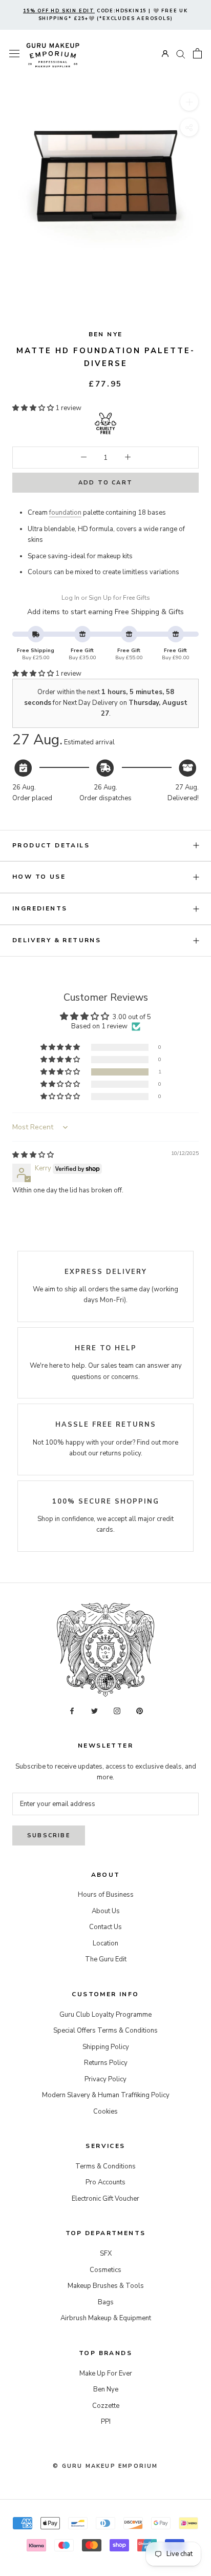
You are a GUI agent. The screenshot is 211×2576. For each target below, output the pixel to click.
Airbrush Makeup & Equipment (106, 2318)
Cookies (105, 2112)
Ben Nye (106, 334)
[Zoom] (189, 102)
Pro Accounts (105, 2182)
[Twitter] (94, 1710)
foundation (65, 513)
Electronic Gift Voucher (105, 2199)
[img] (33, 1155)
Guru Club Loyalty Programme (105, 2015)
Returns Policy (106, 2063)
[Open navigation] (14, 54)
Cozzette (106, 2406)
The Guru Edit (106, 1959)
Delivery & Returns (57, 940)
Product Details (51, 845)
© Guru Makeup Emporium (105, 2466)
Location (105, 1943)
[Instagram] (117, 1710)
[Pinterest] (140, 1710)
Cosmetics (105, 2270)
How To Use (39, 877)
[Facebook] (72, 1710)
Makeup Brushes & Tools (106, 2286)
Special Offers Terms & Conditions (105, 2031)
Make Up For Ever (106, 2374)
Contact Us (105, 1927)
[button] (34, 408)
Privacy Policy (105, 2079)
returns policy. (121, 1453)
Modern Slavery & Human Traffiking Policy (106, 2095)
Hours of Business (106, 1895)
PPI (106, 2422)
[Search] (181, 54)
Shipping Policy (106, 2047)
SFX (106, 2254)
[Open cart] (197, 53)
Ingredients (40, 908)
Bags (106, 2302)
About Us (106, 1911)
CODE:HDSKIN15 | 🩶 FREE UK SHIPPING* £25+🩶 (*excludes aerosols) (105, 15)
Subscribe (49, 1835)
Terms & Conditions (105, 2166)
